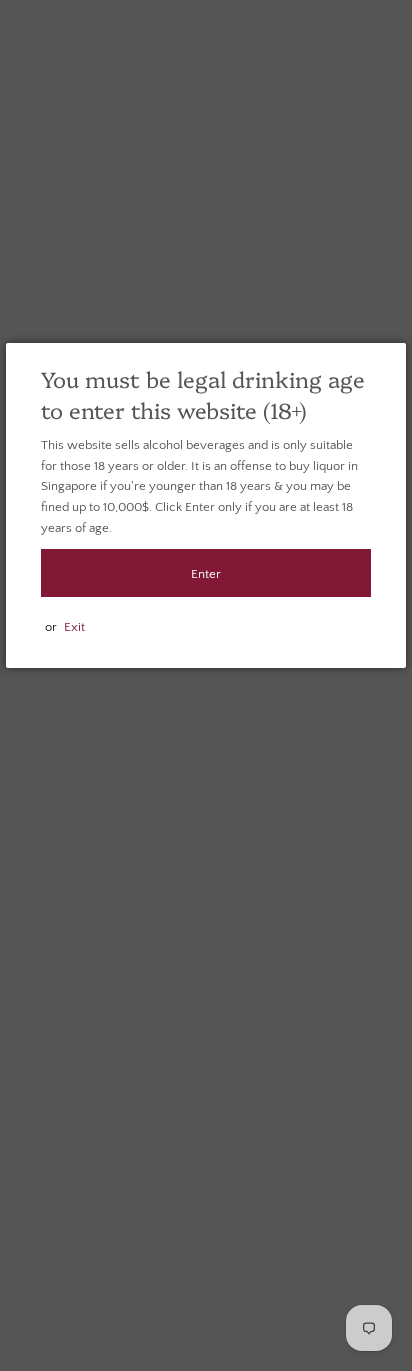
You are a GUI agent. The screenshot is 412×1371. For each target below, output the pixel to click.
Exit (74, 627)
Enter (206, 574)
